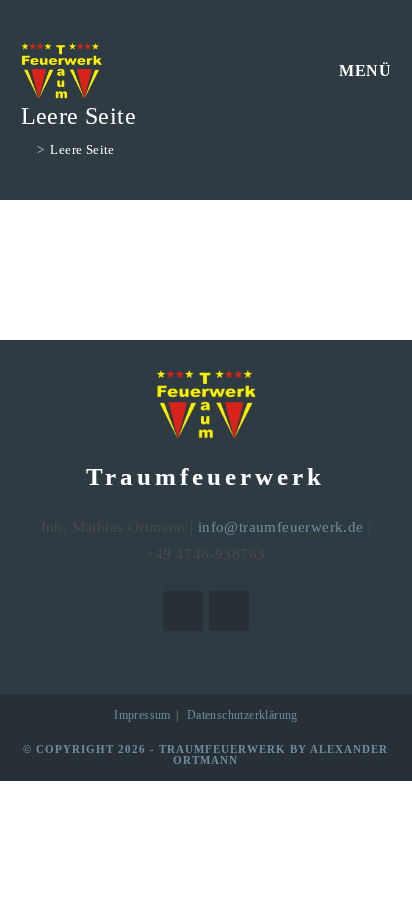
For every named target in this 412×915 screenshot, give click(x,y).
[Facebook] (183, 611)
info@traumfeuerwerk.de (281, 527)
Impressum (142, 715)
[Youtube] (229, 611)
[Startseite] (26, 149)
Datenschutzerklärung (242, 715)
